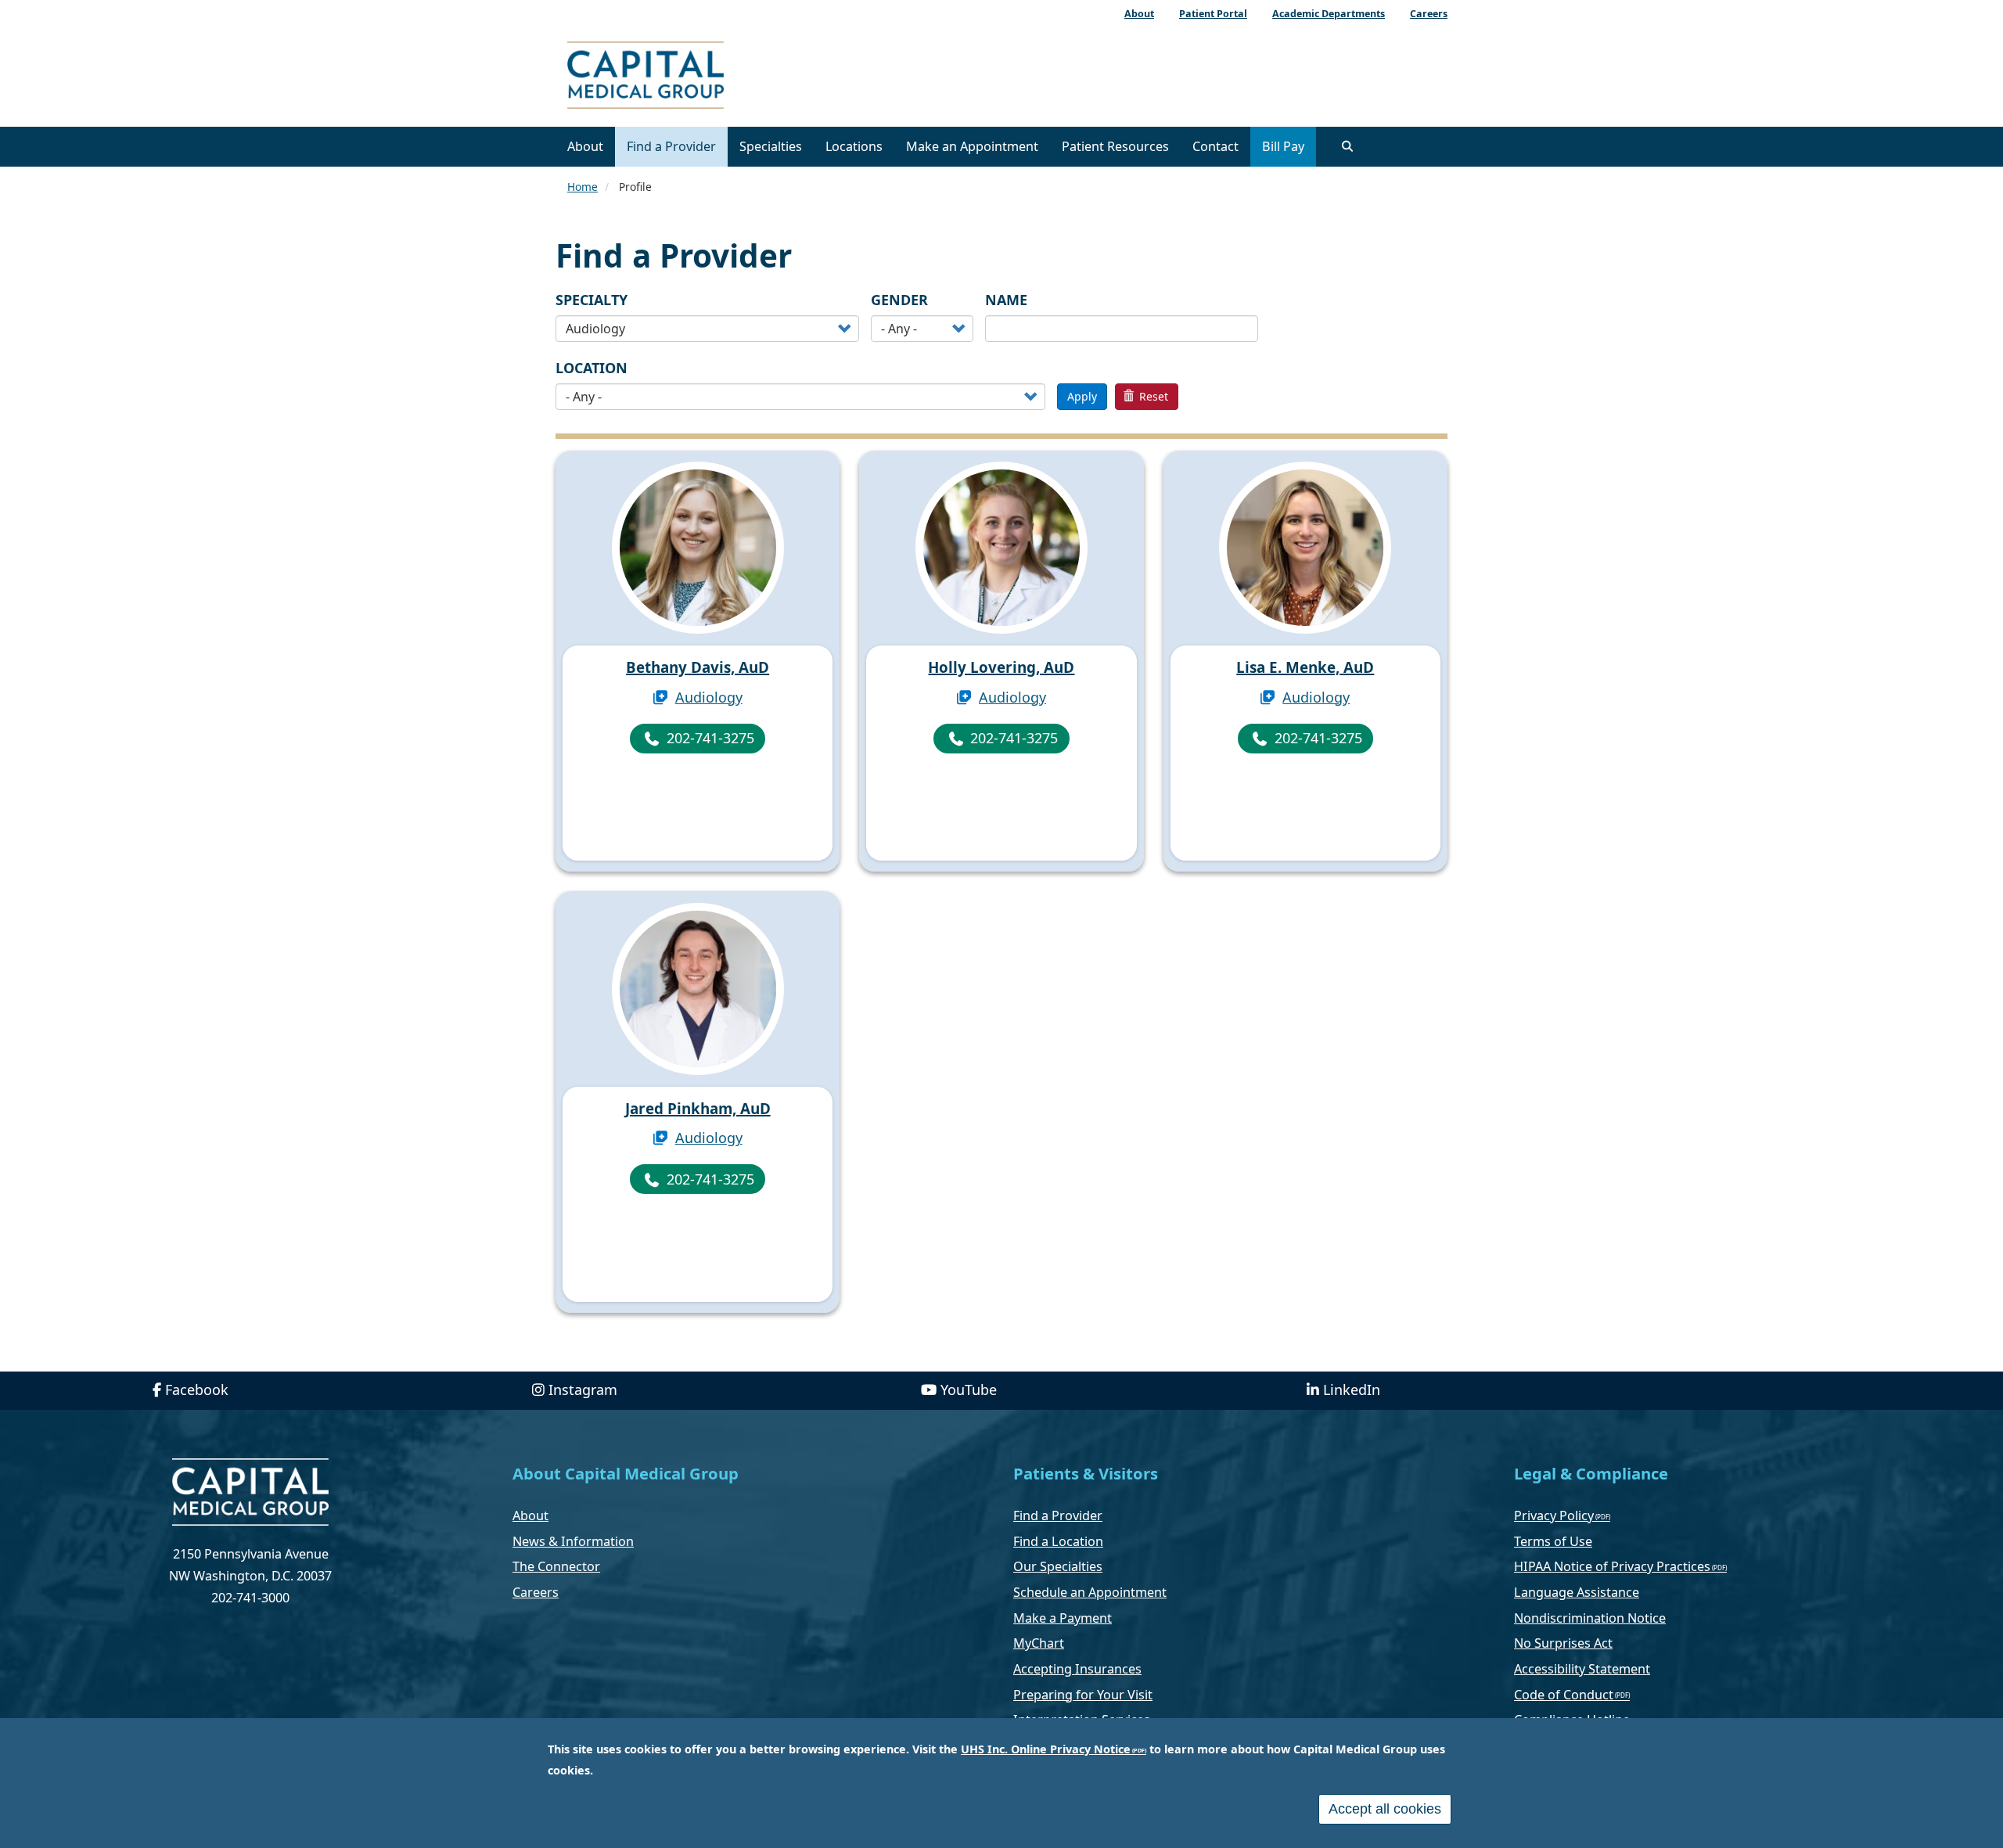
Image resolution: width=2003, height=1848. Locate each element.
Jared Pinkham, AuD (698, 1109)
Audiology (709, 697)
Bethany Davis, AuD (698, 667)
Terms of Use (1553, 1541)
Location (592, 368)
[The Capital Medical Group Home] (716, 77)
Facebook (197, 1390)
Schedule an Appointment (1090, 1592)
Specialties (771, 146)
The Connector (556, 1566)
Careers (536, 1592)
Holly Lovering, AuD (1001, 667)
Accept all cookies (1385, 1809)
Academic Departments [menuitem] (1329, 14)
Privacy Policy (1554, 1515)
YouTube (969, 1390)
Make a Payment (1063, 1618)
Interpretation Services (1082, 1720)
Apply (1082, 396)
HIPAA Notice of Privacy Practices (1612, 1566)
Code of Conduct (1564, 1695)
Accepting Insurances (1077, 1669)
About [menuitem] (1139, 14)
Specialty (592, 300)
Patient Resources (1115, 146)
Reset (1152, 396)
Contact (1215, 146)
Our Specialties (1058, 1566)
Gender (899, 300)
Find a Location (1058, 1541)
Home (583, 187)
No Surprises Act (1563, 1643)
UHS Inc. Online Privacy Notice (1046, 1749)
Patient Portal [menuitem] (1213, 14)
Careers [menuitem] (1429, 14)
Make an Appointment (972, 146)
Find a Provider (671, 146)
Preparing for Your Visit (1083, 1695)
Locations (854, 146)
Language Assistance (1577, 1592)
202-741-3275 (710, 738)
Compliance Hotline (1572, 1720)
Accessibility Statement (1582, 1669)
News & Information (573, 1541)
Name (1006, 300)
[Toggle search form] (1347, 146)
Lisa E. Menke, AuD (1305, 667)
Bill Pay (1283, 146)
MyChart (1039, 1643)
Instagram (583, 1390)
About (585, 146)
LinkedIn (1352, 1390)
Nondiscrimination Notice (1590, 1618)
